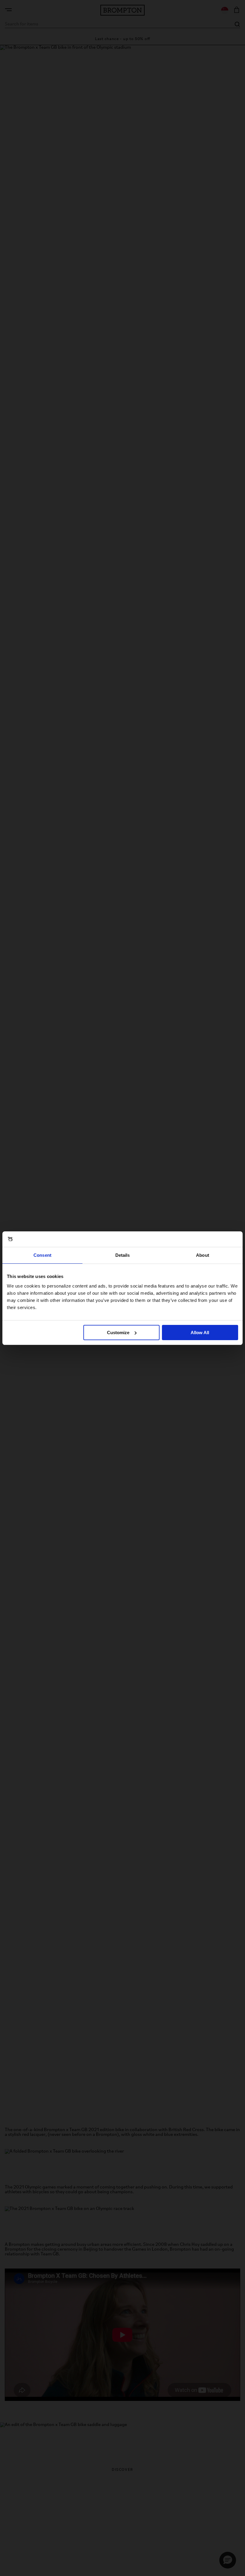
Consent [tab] (42, 1255)
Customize (118, 1333)
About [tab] (203, 1255)
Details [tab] (123, 1255)
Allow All (200, 1333)
